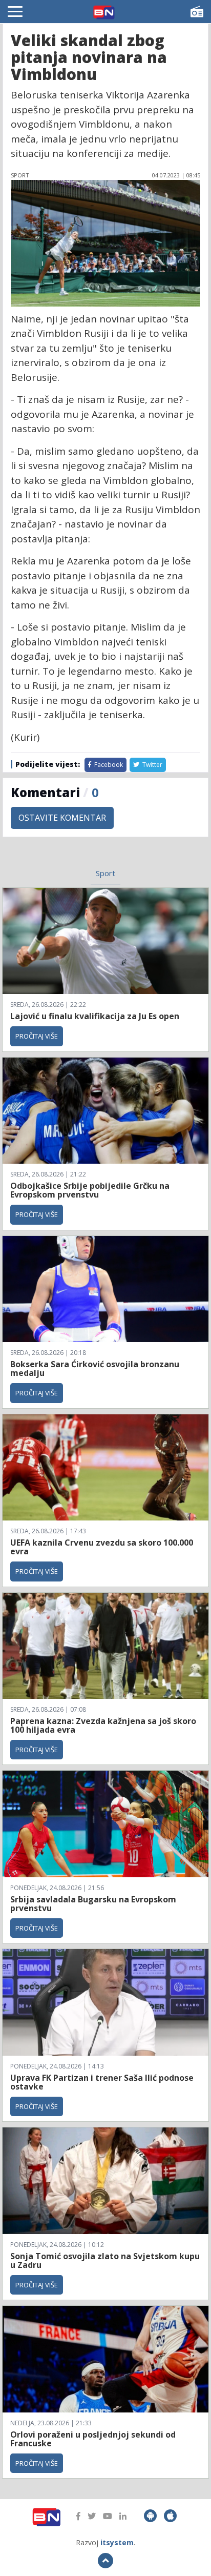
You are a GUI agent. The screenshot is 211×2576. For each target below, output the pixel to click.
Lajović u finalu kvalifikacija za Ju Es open (95, 1016)
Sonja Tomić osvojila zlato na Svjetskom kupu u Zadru (105, 2261)
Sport (105, 873)
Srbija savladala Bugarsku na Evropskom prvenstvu (93, 1904)
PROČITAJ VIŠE (37, 1036)
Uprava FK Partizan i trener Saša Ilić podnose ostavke (102, 2082)
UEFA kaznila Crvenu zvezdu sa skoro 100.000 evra (102, 1547)
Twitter (152, 765)
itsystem (117, 2542)
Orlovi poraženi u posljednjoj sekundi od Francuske (93, 2439)
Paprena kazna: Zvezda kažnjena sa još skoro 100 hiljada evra (103, 1726)
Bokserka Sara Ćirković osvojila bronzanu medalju (95, 1369)
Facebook (108, 765)
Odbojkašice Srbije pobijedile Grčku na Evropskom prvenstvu (90, 1190)
